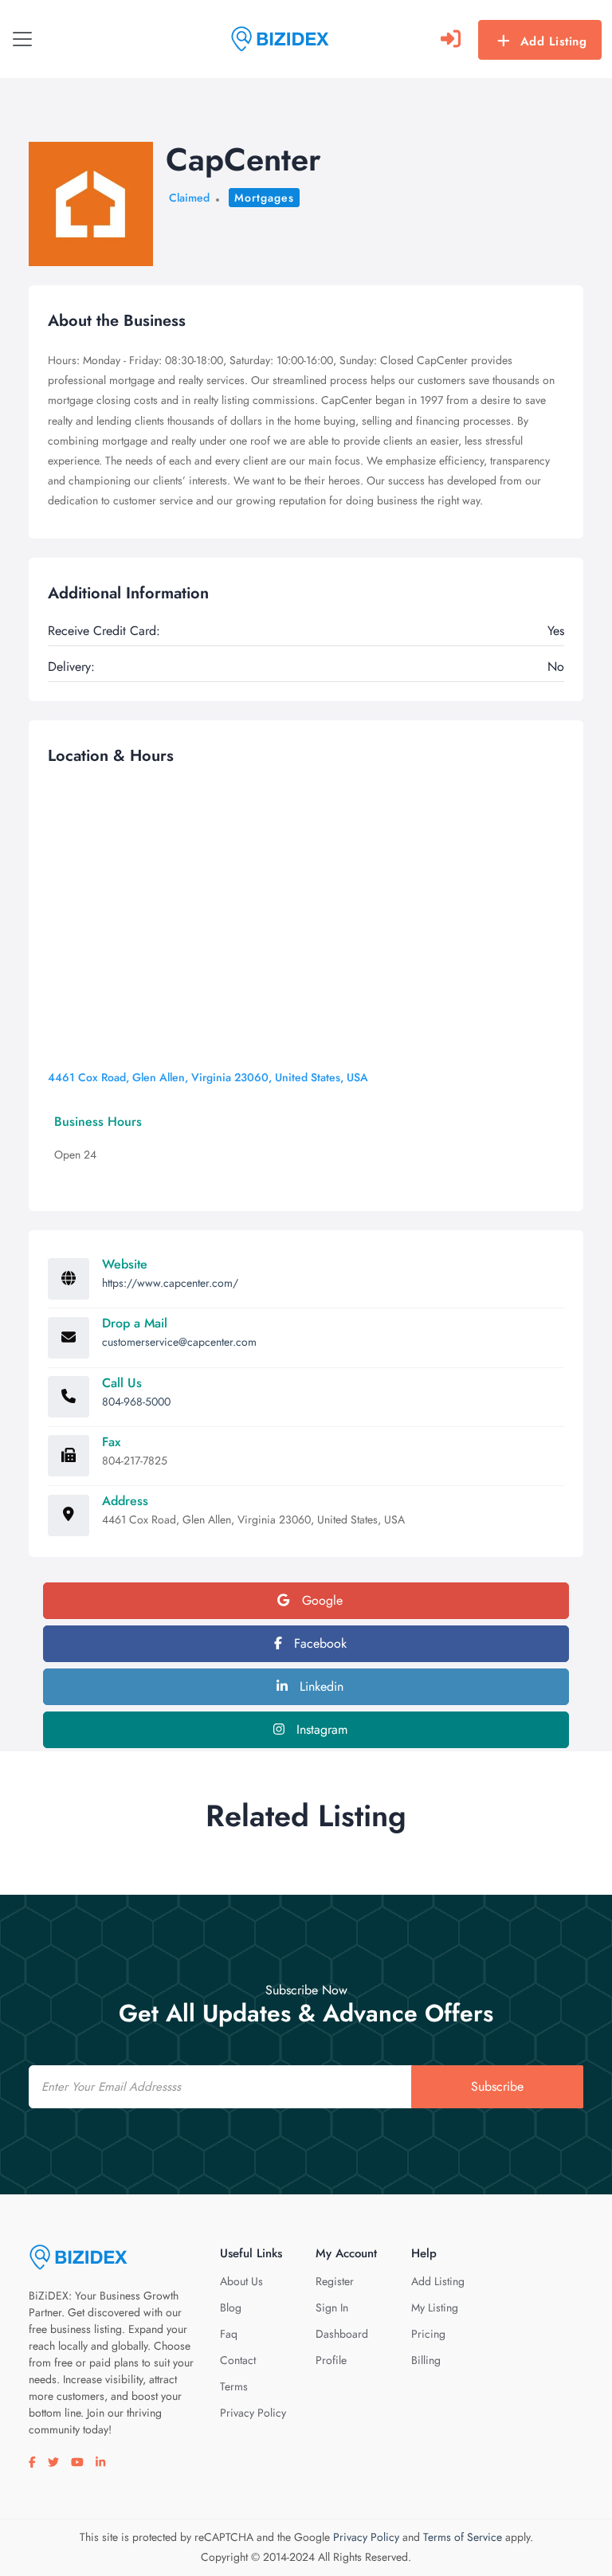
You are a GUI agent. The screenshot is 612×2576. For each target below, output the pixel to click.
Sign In (332, 2307)
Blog (231, 2307)
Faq (229, 2334)
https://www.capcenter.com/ (170, 1283)
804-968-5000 (136, 1402)
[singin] (451, 39)
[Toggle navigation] (22, 39)
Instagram (320, 1729)
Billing (426, 2360)
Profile (331, 2360)
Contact (238, 2360)
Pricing (428, 2334)
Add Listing (554, 41)
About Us (241, 2281)
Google (320, 1600)
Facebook (318, 1643)
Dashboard (342, 2334)
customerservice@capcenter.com (179, 1342)
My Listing (435, 2307)
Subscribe (497, 2086)
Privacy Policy (253, 2413)
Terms (234, 2386)
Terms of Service (463, 2537)
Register (335, 2281)
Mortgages (264, 198)
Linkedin (320, 1686)
